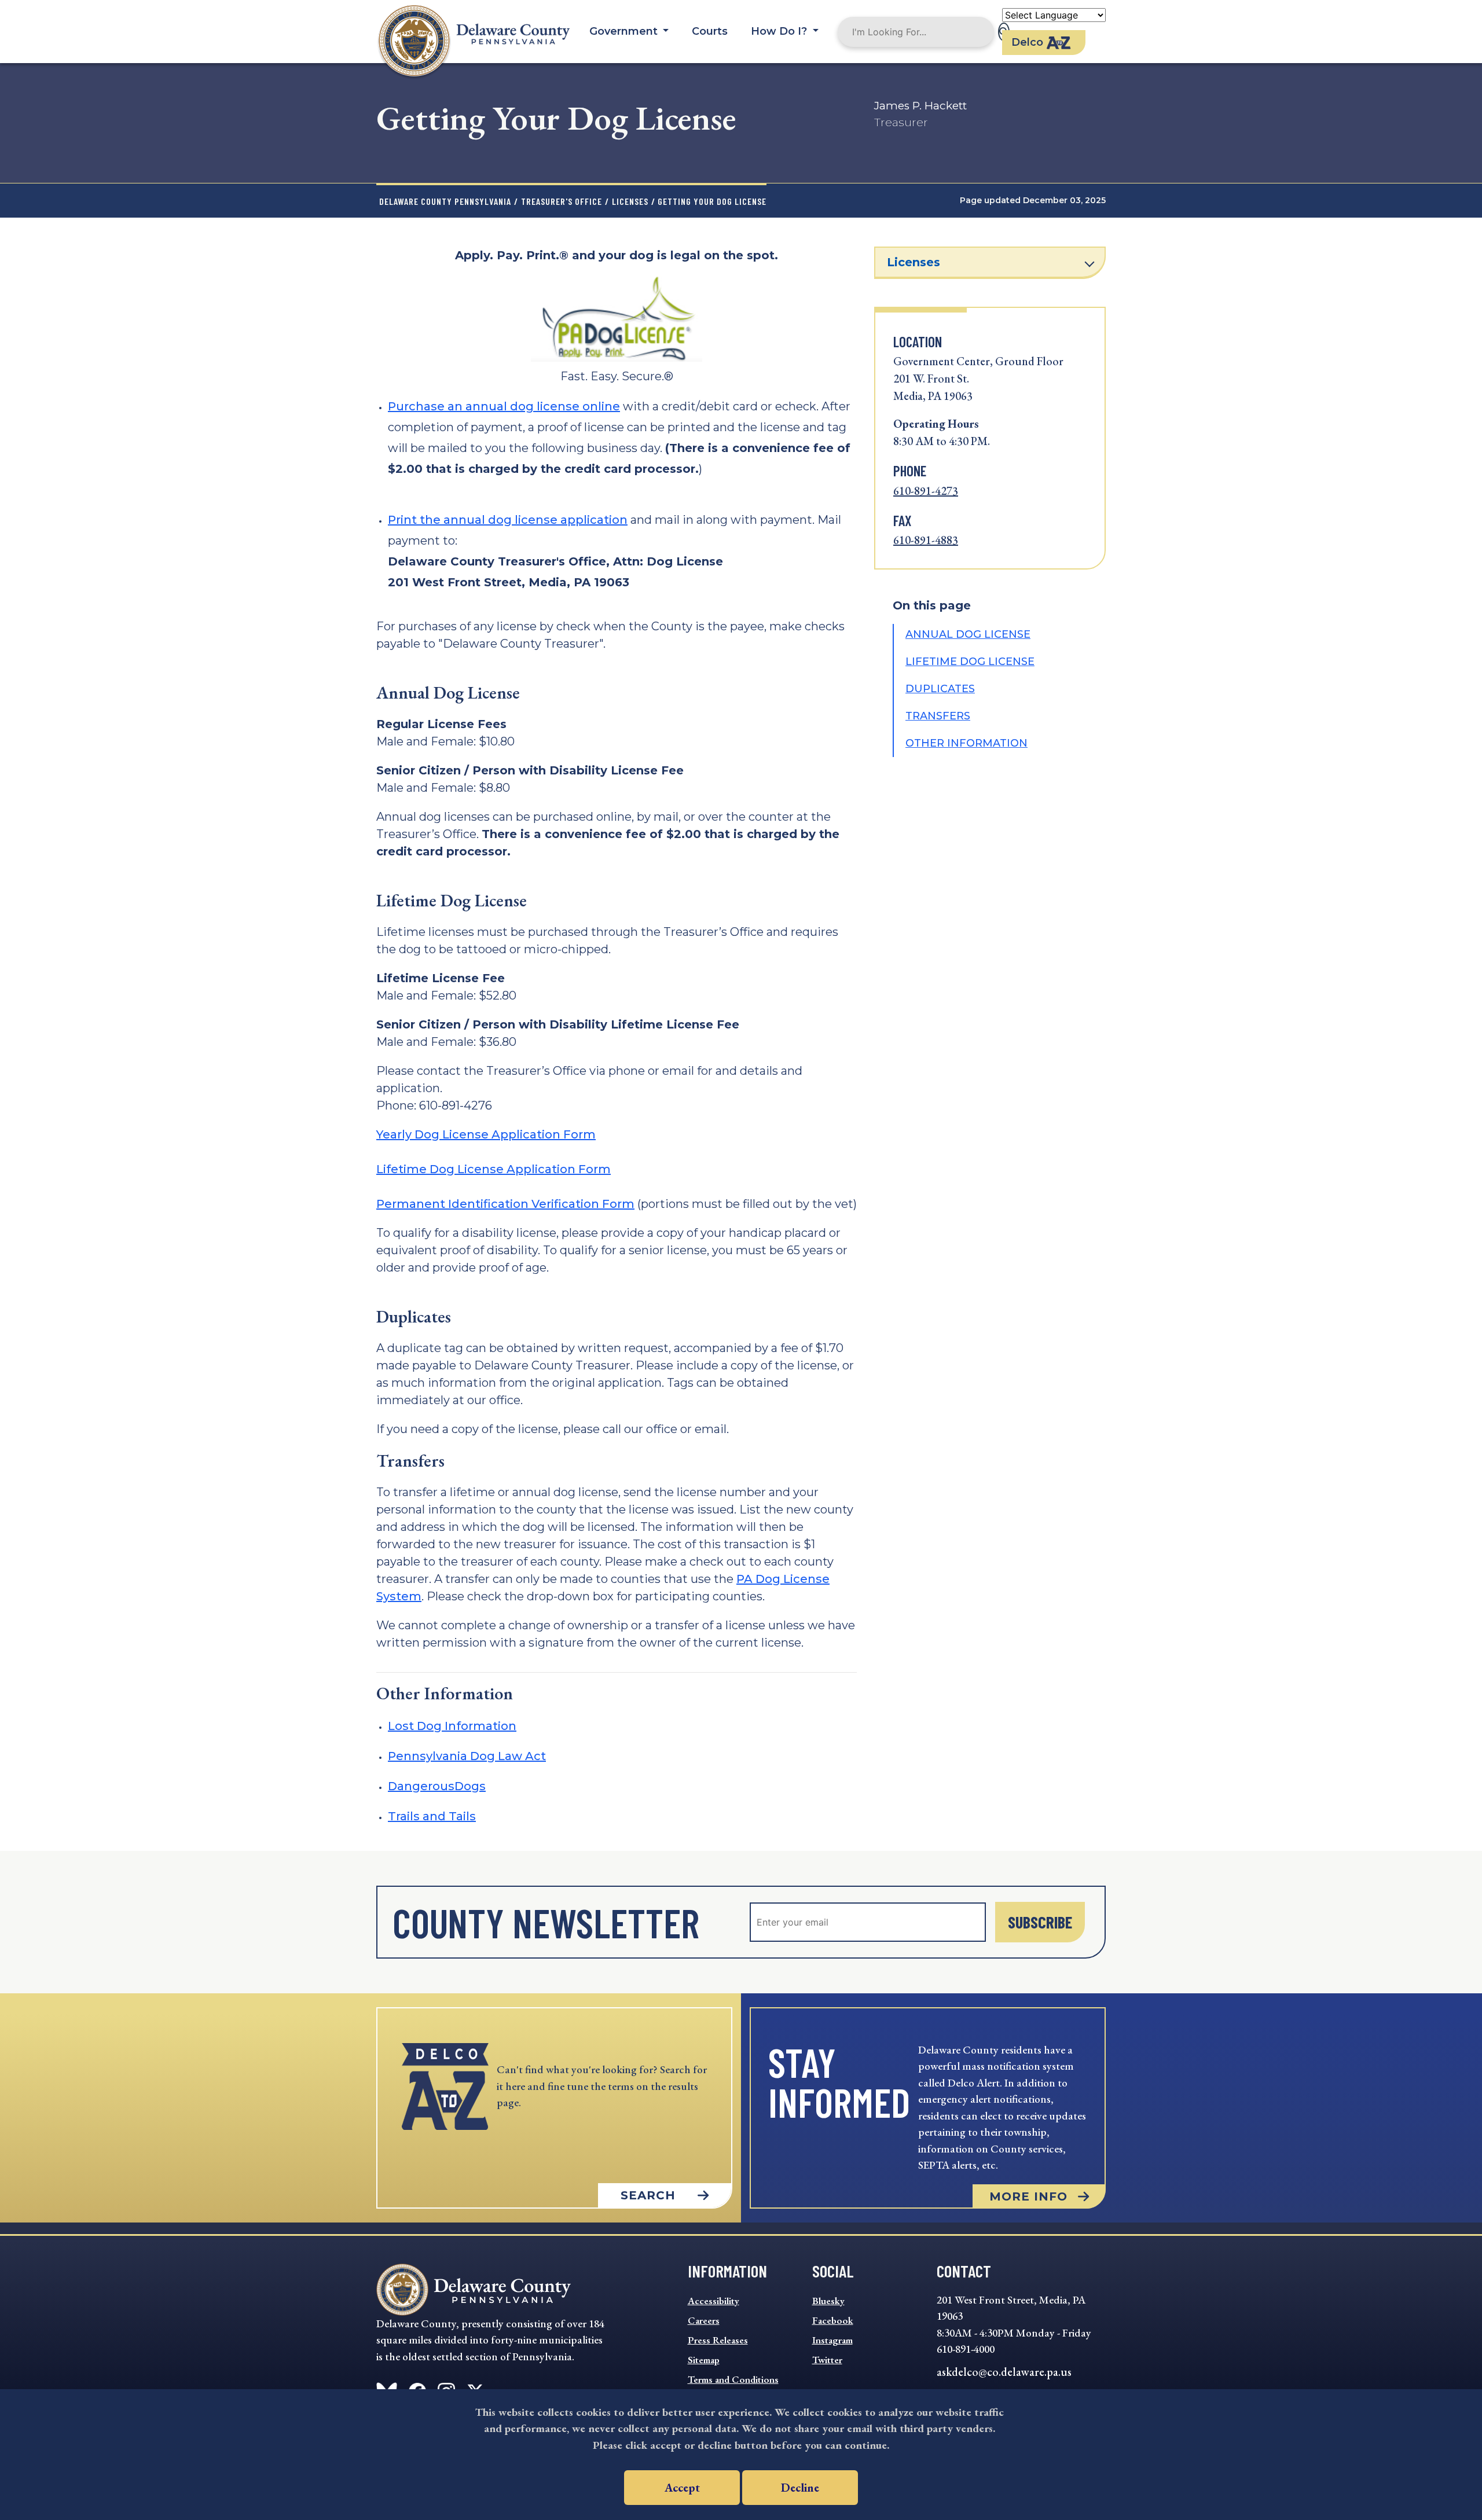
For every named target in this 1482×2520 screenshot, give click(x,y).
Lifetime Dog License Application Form (494, 1169)
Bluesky (828, 2301)
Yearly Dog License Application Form (486, 1134)
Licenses (630, 201)
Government (625, 31)
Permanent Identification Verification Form (505, 1204)
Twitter (827, 2360)
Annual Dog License (968, 634)
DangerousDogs (437, 1786)
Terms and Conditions (733, 2379)
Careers (704, 2320)
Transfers (938, 716)
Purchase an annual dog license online (504, 406)
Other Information (966, 743)
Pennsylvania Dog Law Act (467, 1756)
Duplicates (940, 689)
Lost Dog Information (452, 1726)
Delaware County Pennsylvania (445, 201)
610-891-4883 (926, 540)
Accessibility (714, 2301)
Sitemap (704, 2360)
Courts (710, 31)
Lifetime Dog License (970, 662)
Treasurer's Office (562, 201)
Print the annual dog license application (508, 520)
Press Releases (718, 2340)
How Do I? (780, 31)
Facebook (833, 2320)
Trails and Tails (432, 1816)
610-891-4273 (926, 491)
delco (1027, 42)
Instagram (832, 2340)
